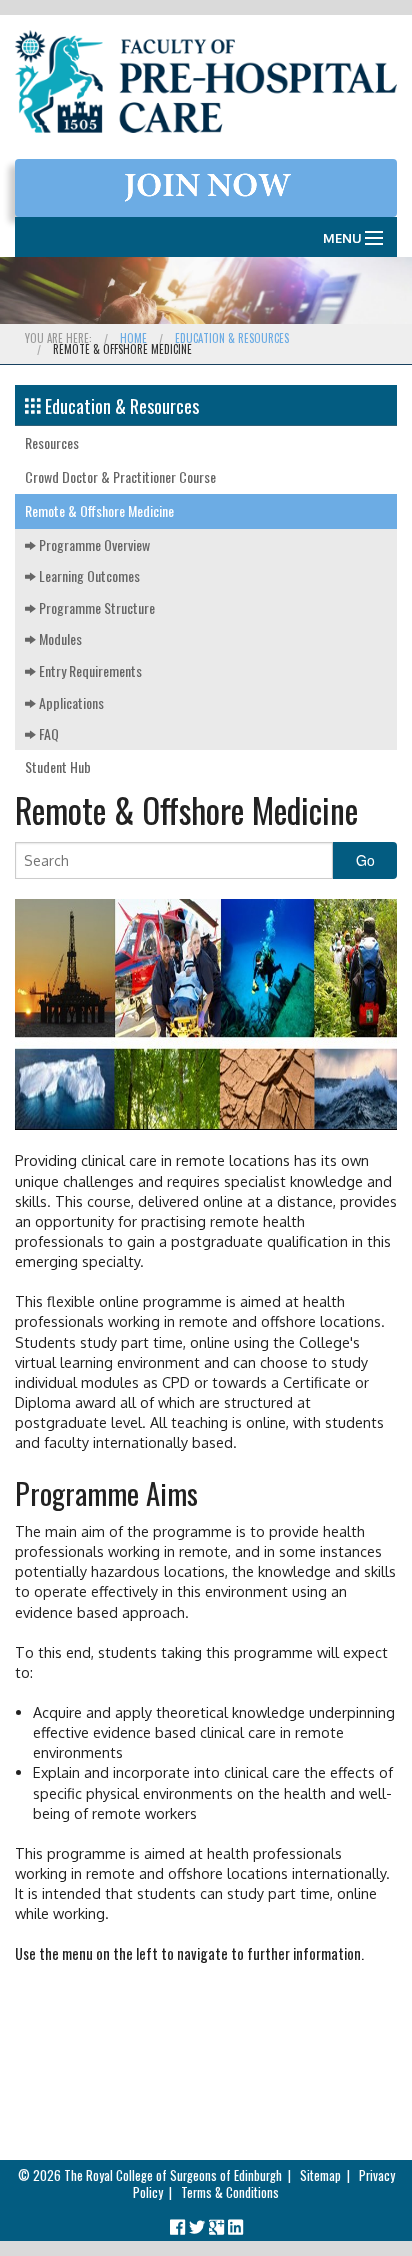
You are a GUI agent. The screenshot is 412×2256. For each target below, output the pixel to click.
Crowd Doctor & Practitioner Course (120, 476)
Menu (342, 238)
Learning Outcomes (88, 575)
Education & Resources (232, 338)
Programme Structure (95, 607)
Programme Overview (93, 544)
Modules (59, 638)
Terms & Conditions (230, 2192)
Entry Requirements (89, 670)
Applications (70, 702)
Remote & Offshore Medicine (99, 510)
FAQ (47, 733)
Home (133, 338)
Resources (52, 442)
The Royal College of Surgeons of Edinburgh (173, 2175)
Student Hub (58, 766)
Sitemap (320, 2175)
